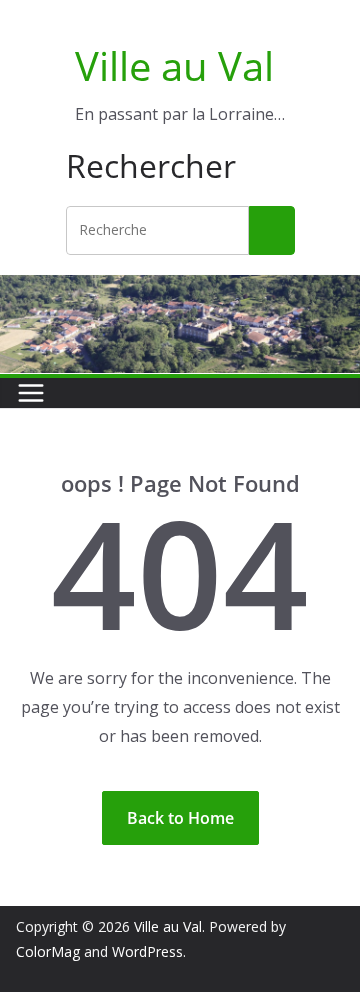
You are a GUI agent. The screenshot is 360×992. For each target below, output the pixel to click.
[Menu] (31, 393)
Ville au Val (174, 65)
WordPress (147, 951)
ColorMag (48, 951)
